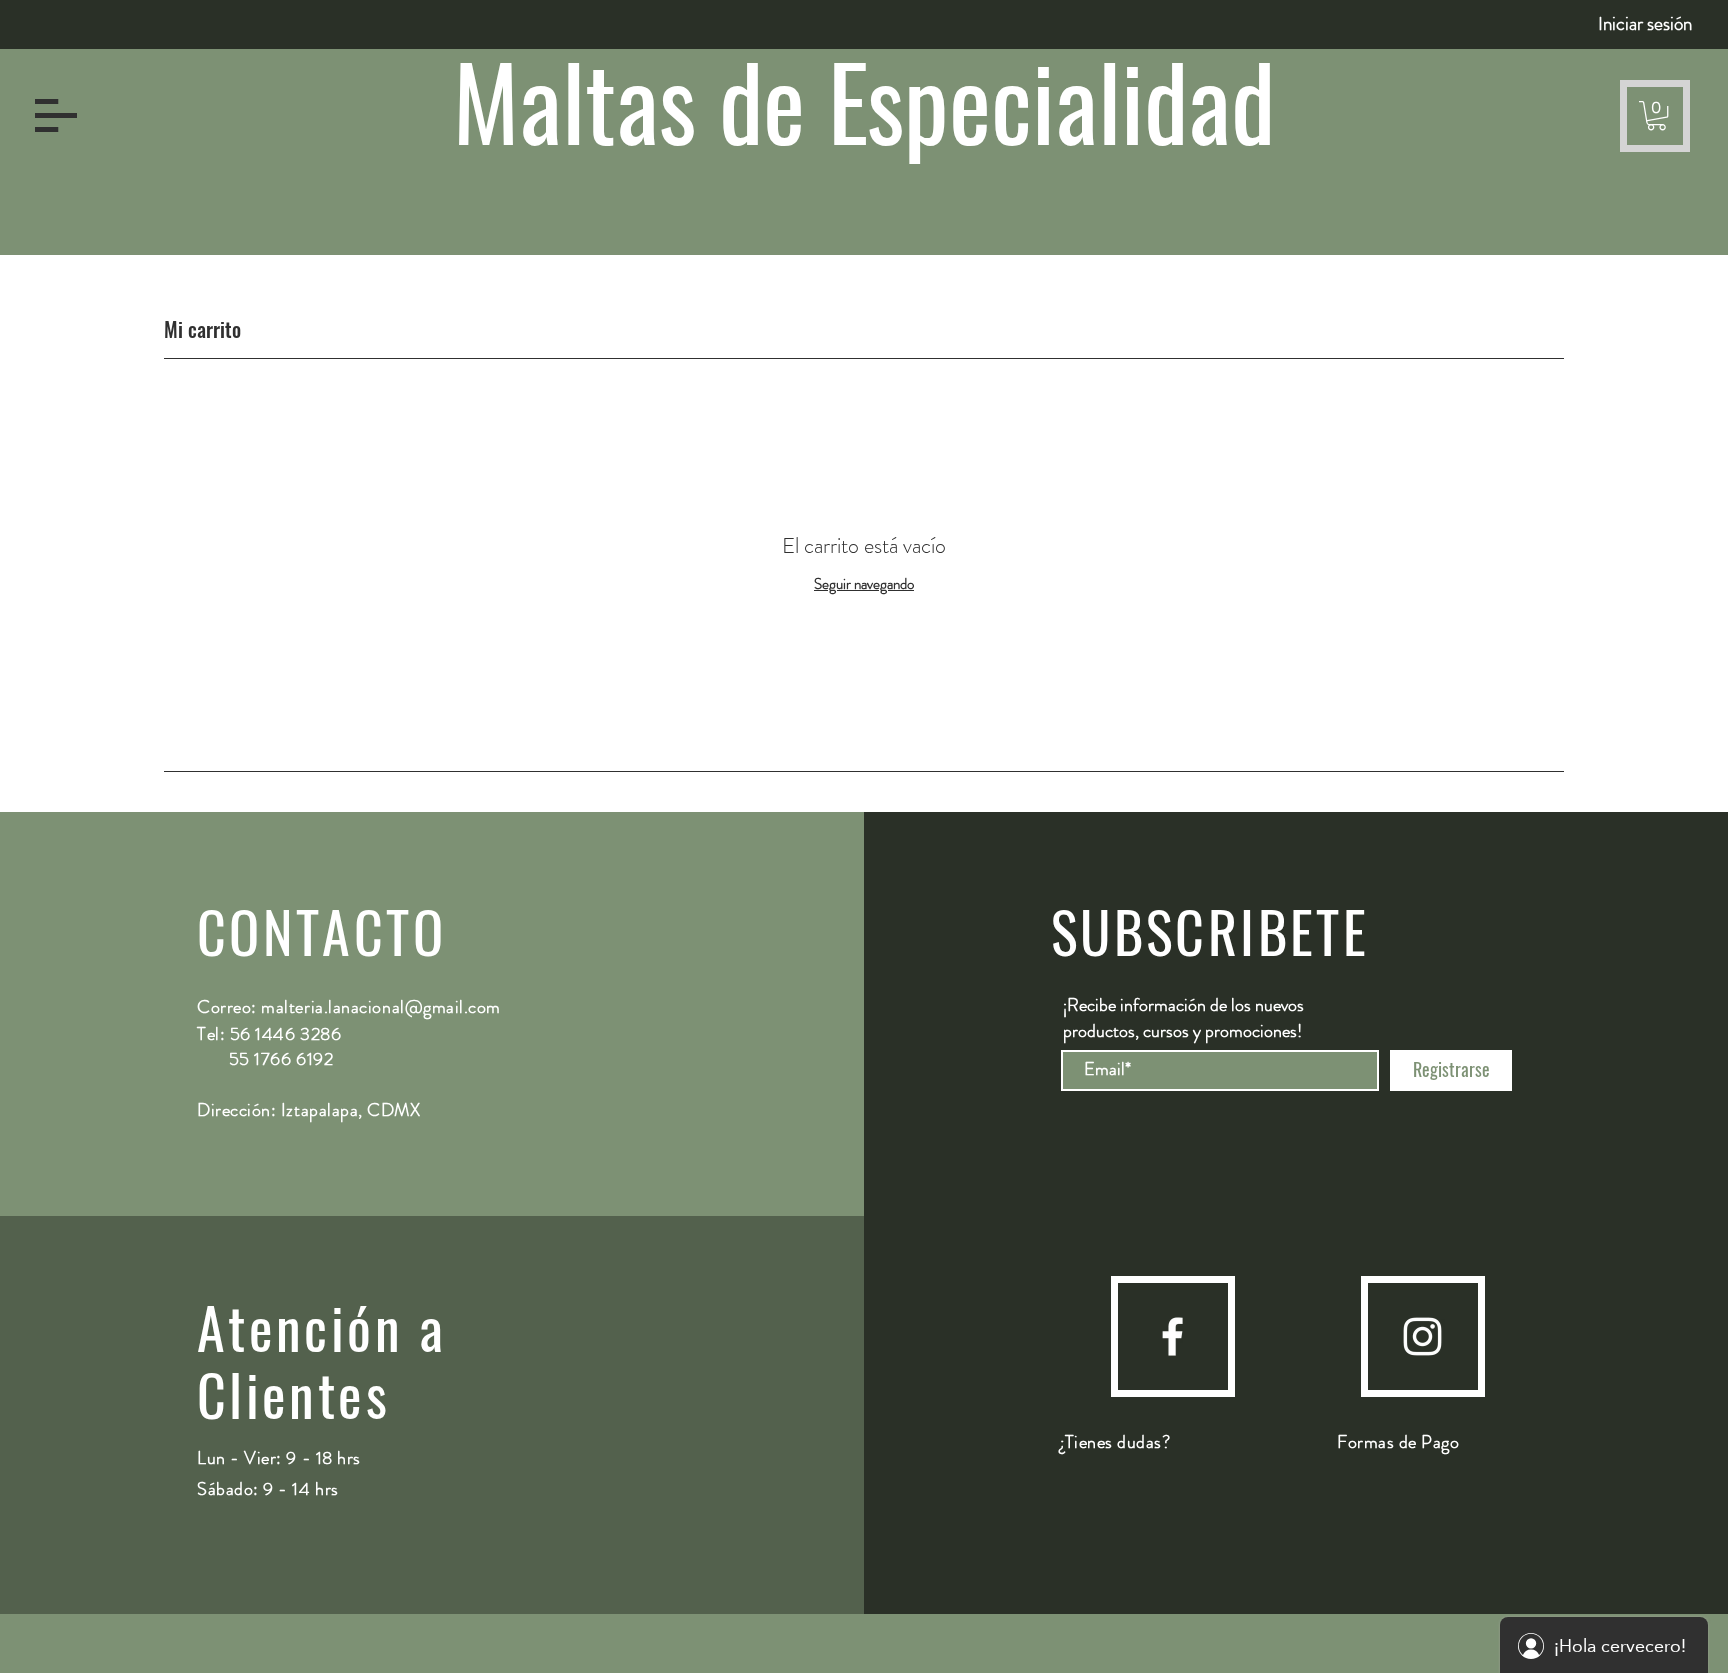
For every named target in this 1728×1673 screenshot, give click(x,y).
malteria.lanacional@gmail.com (381, 1007)
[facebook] (1172, 1336)
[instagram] (1422, 1336)
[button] (56, 115)
